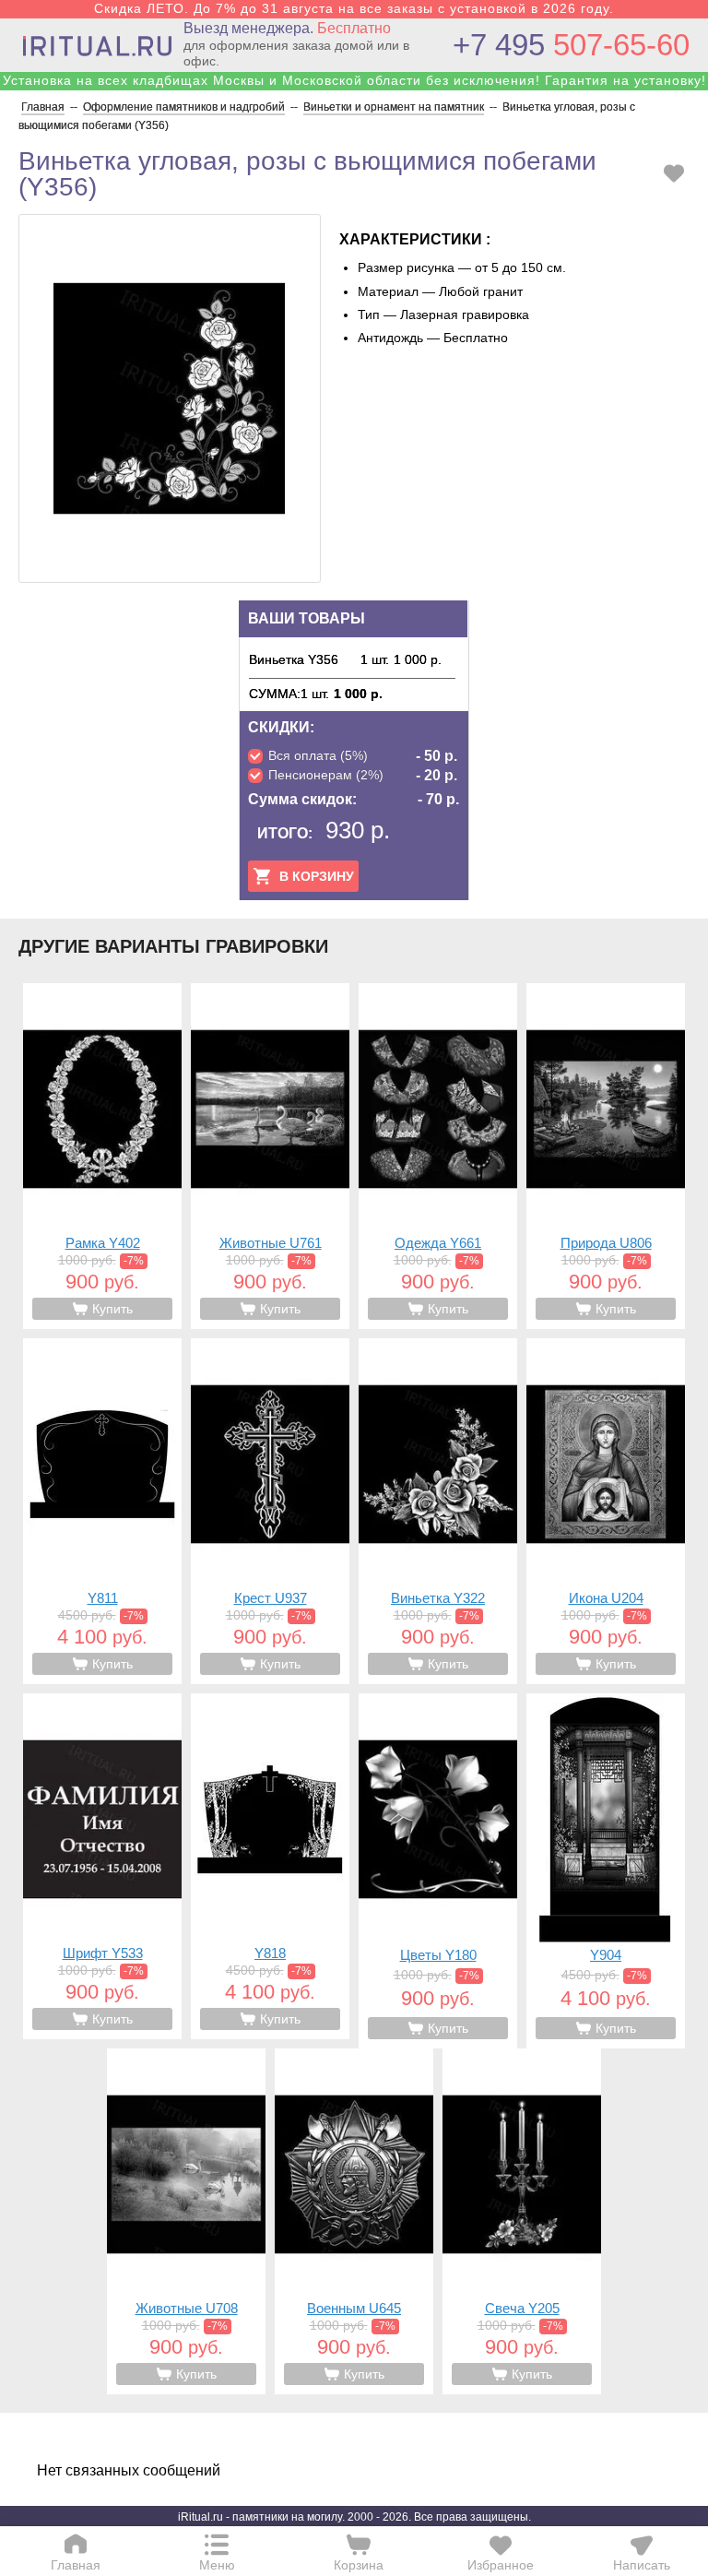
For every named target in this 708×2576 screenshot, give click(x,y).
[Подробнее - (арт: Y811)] (102, 1511)
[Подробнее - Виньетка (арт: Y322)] (438, 1511)
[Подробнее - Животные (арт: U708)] (186, 2221)
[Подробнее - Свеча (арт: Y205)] (522, 2221)
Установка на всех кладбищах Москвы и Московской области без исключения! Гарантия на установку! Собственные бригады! (354, 88)
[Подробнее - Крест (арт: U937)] (270, 1511)
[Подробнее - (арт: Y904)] (606, 1871)
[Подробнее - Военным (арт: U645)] (354, 2221)
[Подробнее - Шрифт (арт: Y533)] (102, 1866)
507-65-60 (571, 45)
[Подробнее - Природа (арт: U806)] (606, 1156)
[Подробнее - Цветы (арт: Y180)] (438, 1871)
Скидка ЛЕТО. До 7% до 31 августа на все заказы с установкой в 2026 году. (354, 8)
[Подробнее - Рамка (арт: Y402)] (102, 1156)
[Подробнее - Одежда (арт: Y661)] (438, 1156)
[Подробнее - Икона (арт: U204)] (606, 1511)
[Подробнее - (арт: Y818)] (270, 1866)
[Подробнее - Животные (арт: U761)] (270, 1156)
